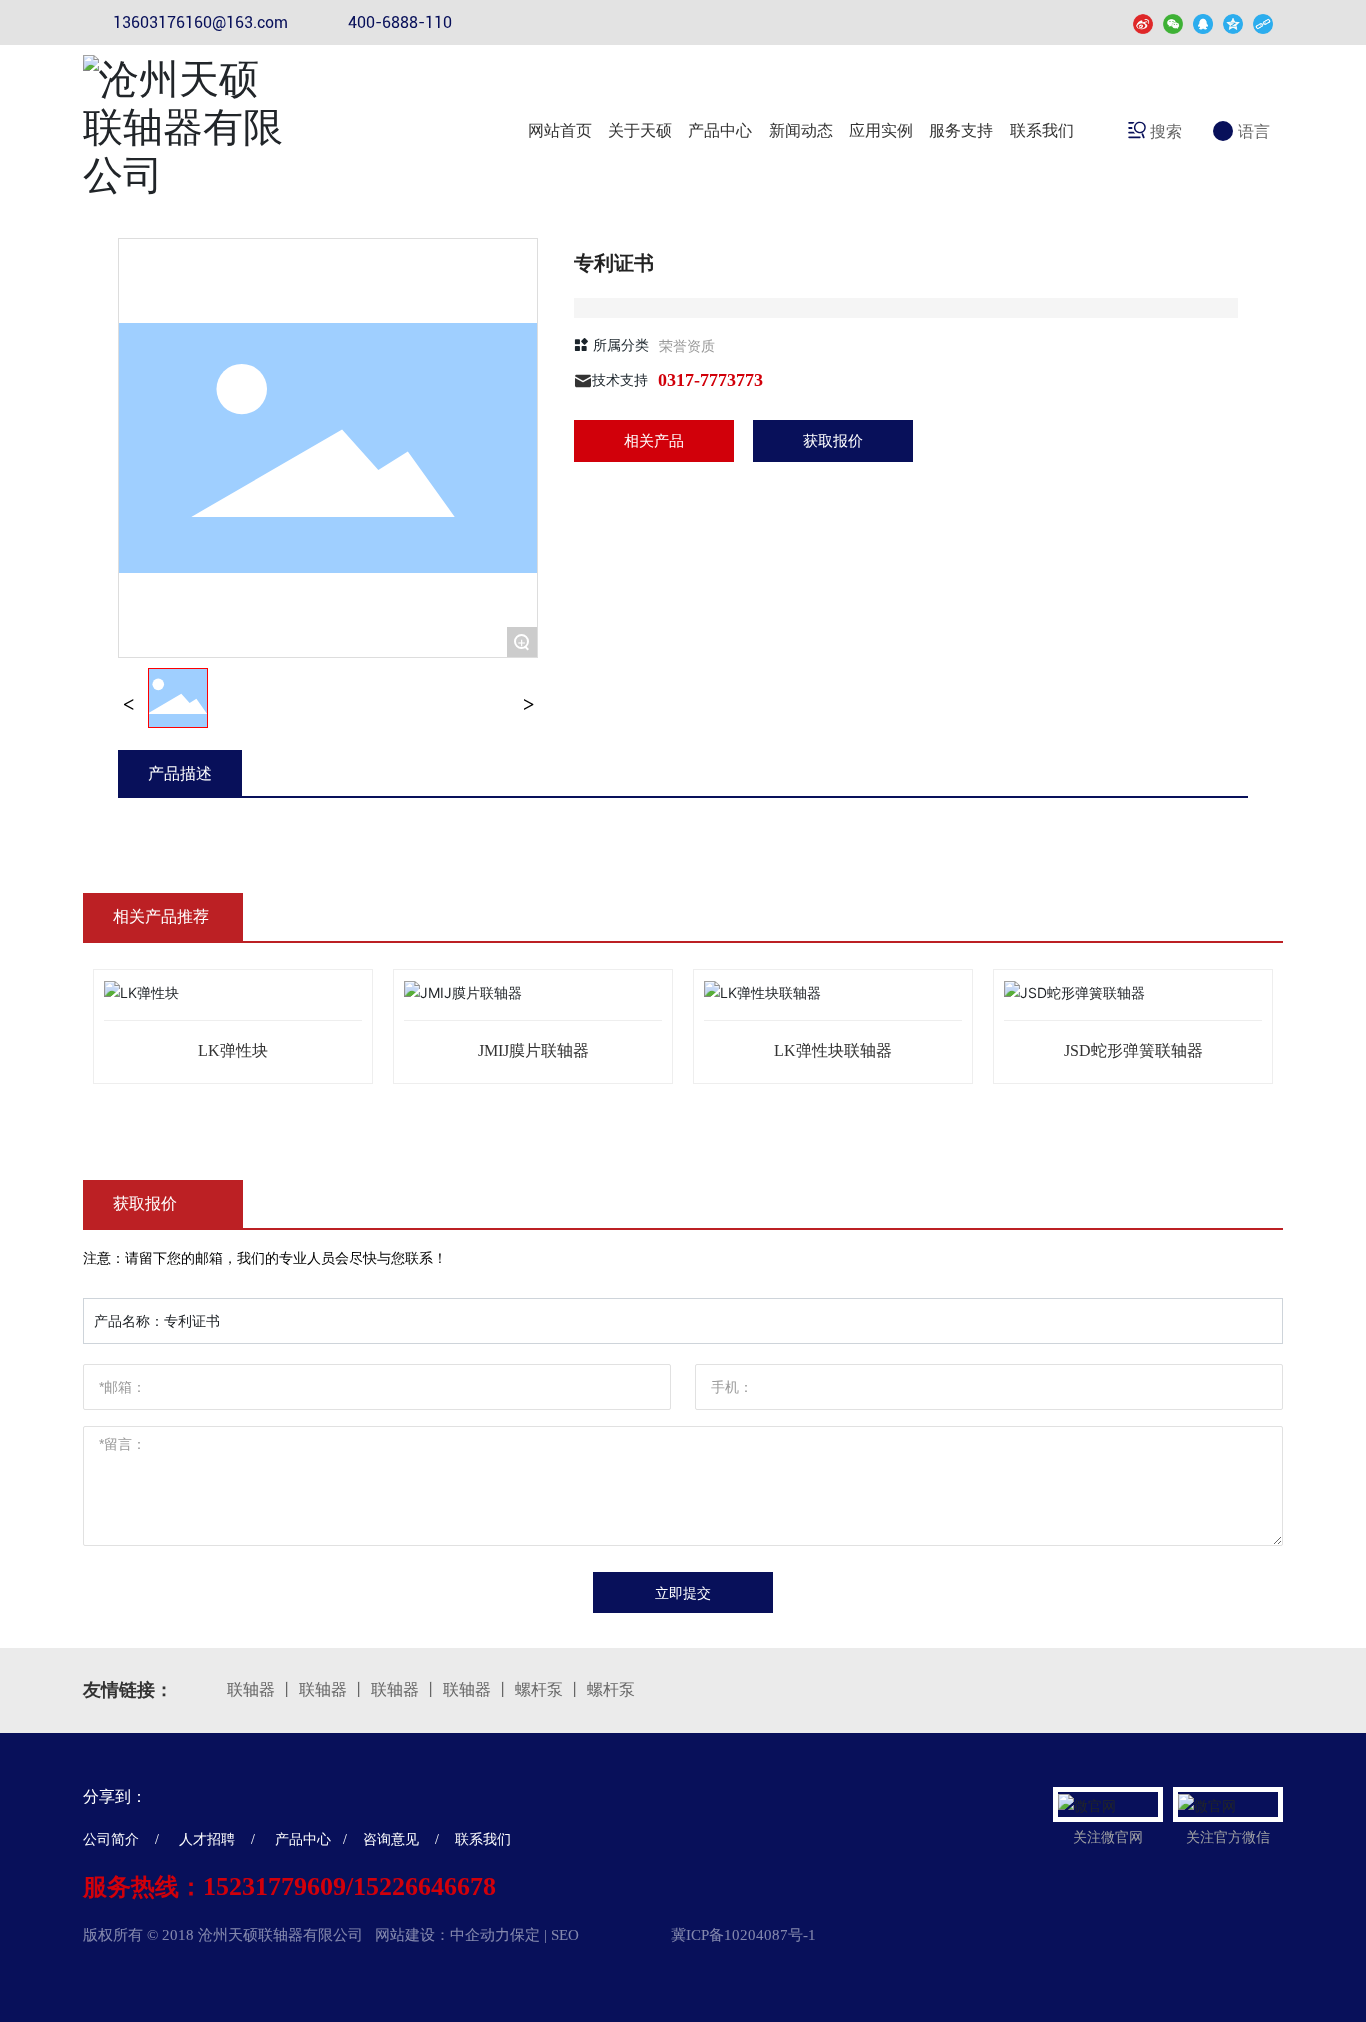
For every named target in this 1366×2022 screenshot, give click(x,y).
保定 (525, 1935)
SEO (565, 1935)
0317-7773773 (710, 380)
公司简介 (111, 1839)
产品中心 (303, 1839)
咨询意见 (391, 1839)
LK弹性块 (233, 1050)
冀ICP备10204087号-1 (743, 1935)
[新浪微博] (1143, 22)
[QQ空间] (1233, 22)
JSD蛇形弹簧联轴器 (1133, 1050)
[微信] (1173, 22)
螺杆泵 (539, 1689)
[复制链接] (1263, 22)
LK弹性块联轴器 (833, 1050)
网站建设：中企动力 (442, 1935)
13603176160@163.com (200, 22)
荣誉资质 (687, 345)
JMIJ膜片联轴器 (533, 1050)
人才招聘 (209, 1839)
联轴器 (251, 1689)
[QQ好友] (1203, 22)
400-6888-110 (400, 22)
